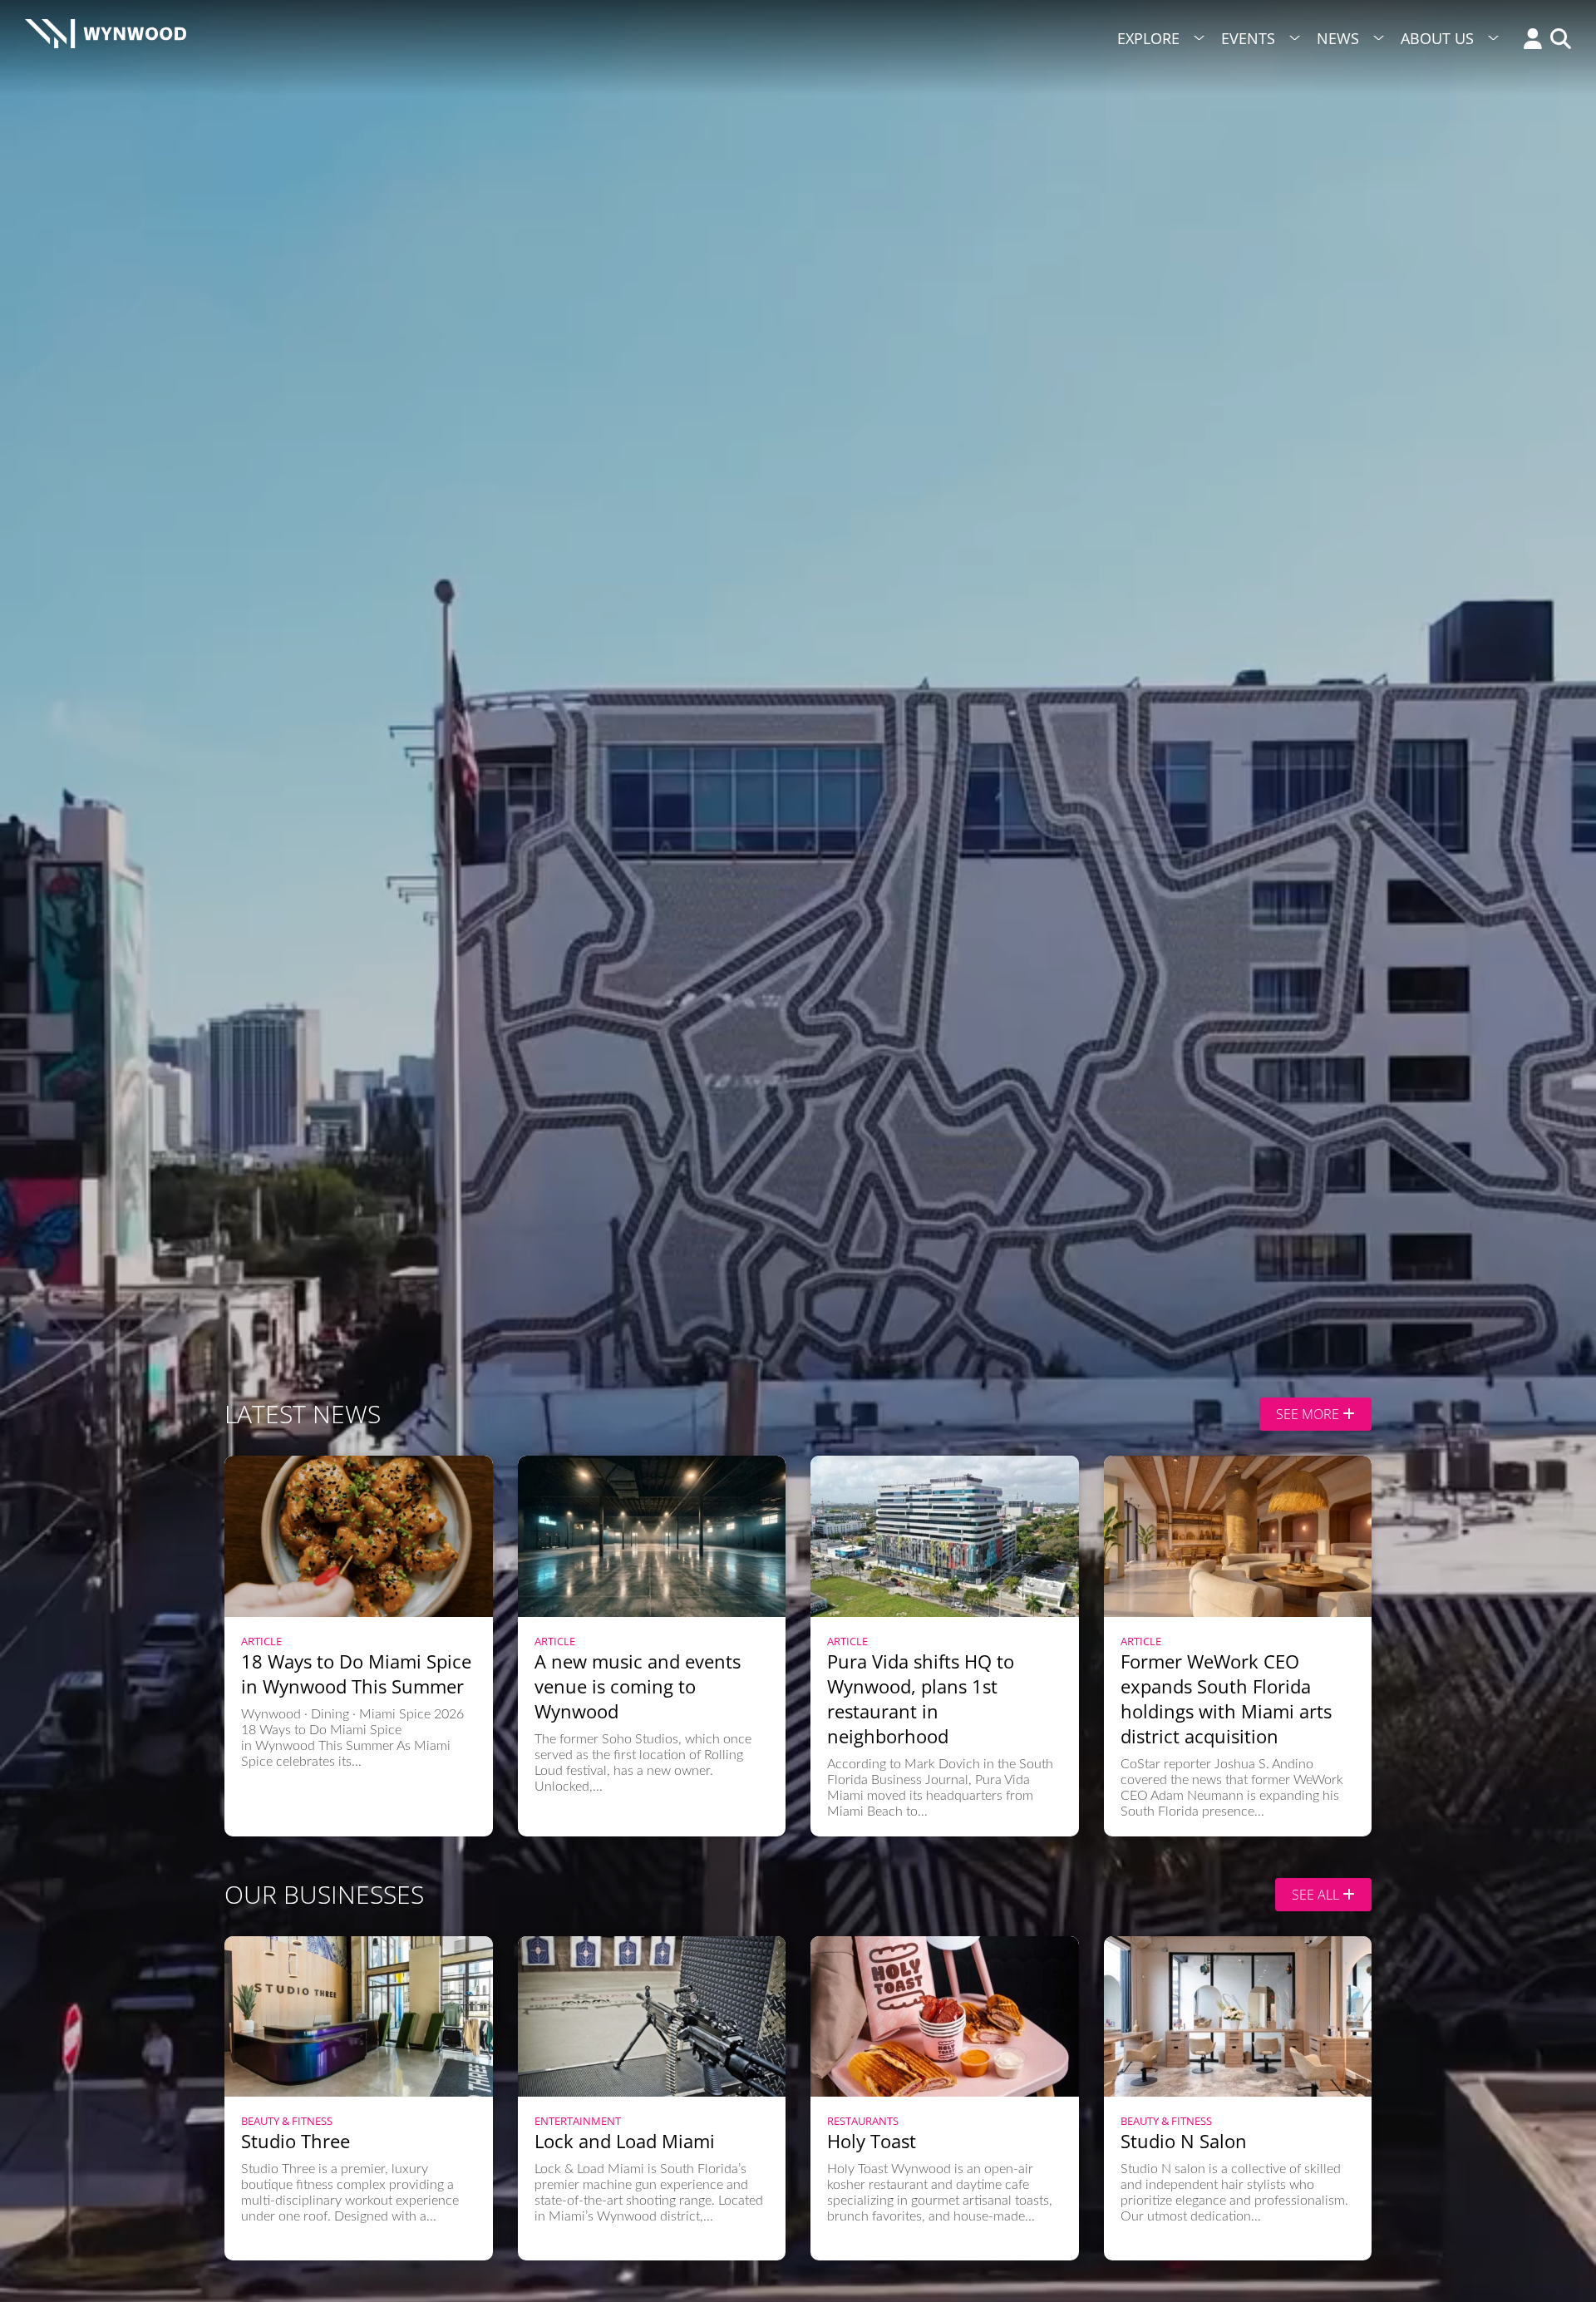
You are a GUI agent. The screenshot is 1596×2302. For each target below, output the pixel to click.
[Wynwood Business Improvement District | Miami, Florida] (106, 39)
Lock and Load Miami (625, 2141)
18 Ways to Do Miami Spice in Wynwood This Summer (356, 1674)
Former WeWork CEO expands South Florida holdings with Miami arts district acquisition (1226, 1698)
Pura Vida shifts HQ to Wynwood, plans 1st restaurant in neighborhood (921, 1698)
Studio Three (296, 2141)
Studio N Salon (1184, 2141)
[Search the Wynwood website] (1557, 40)
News (1338, 38)
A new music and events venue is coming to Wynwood (638, 1686)
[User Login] (1529, 40)
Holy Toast (872, 2141)
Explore (1148, 38)
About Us (1437, 38)
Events (1248, 38)
